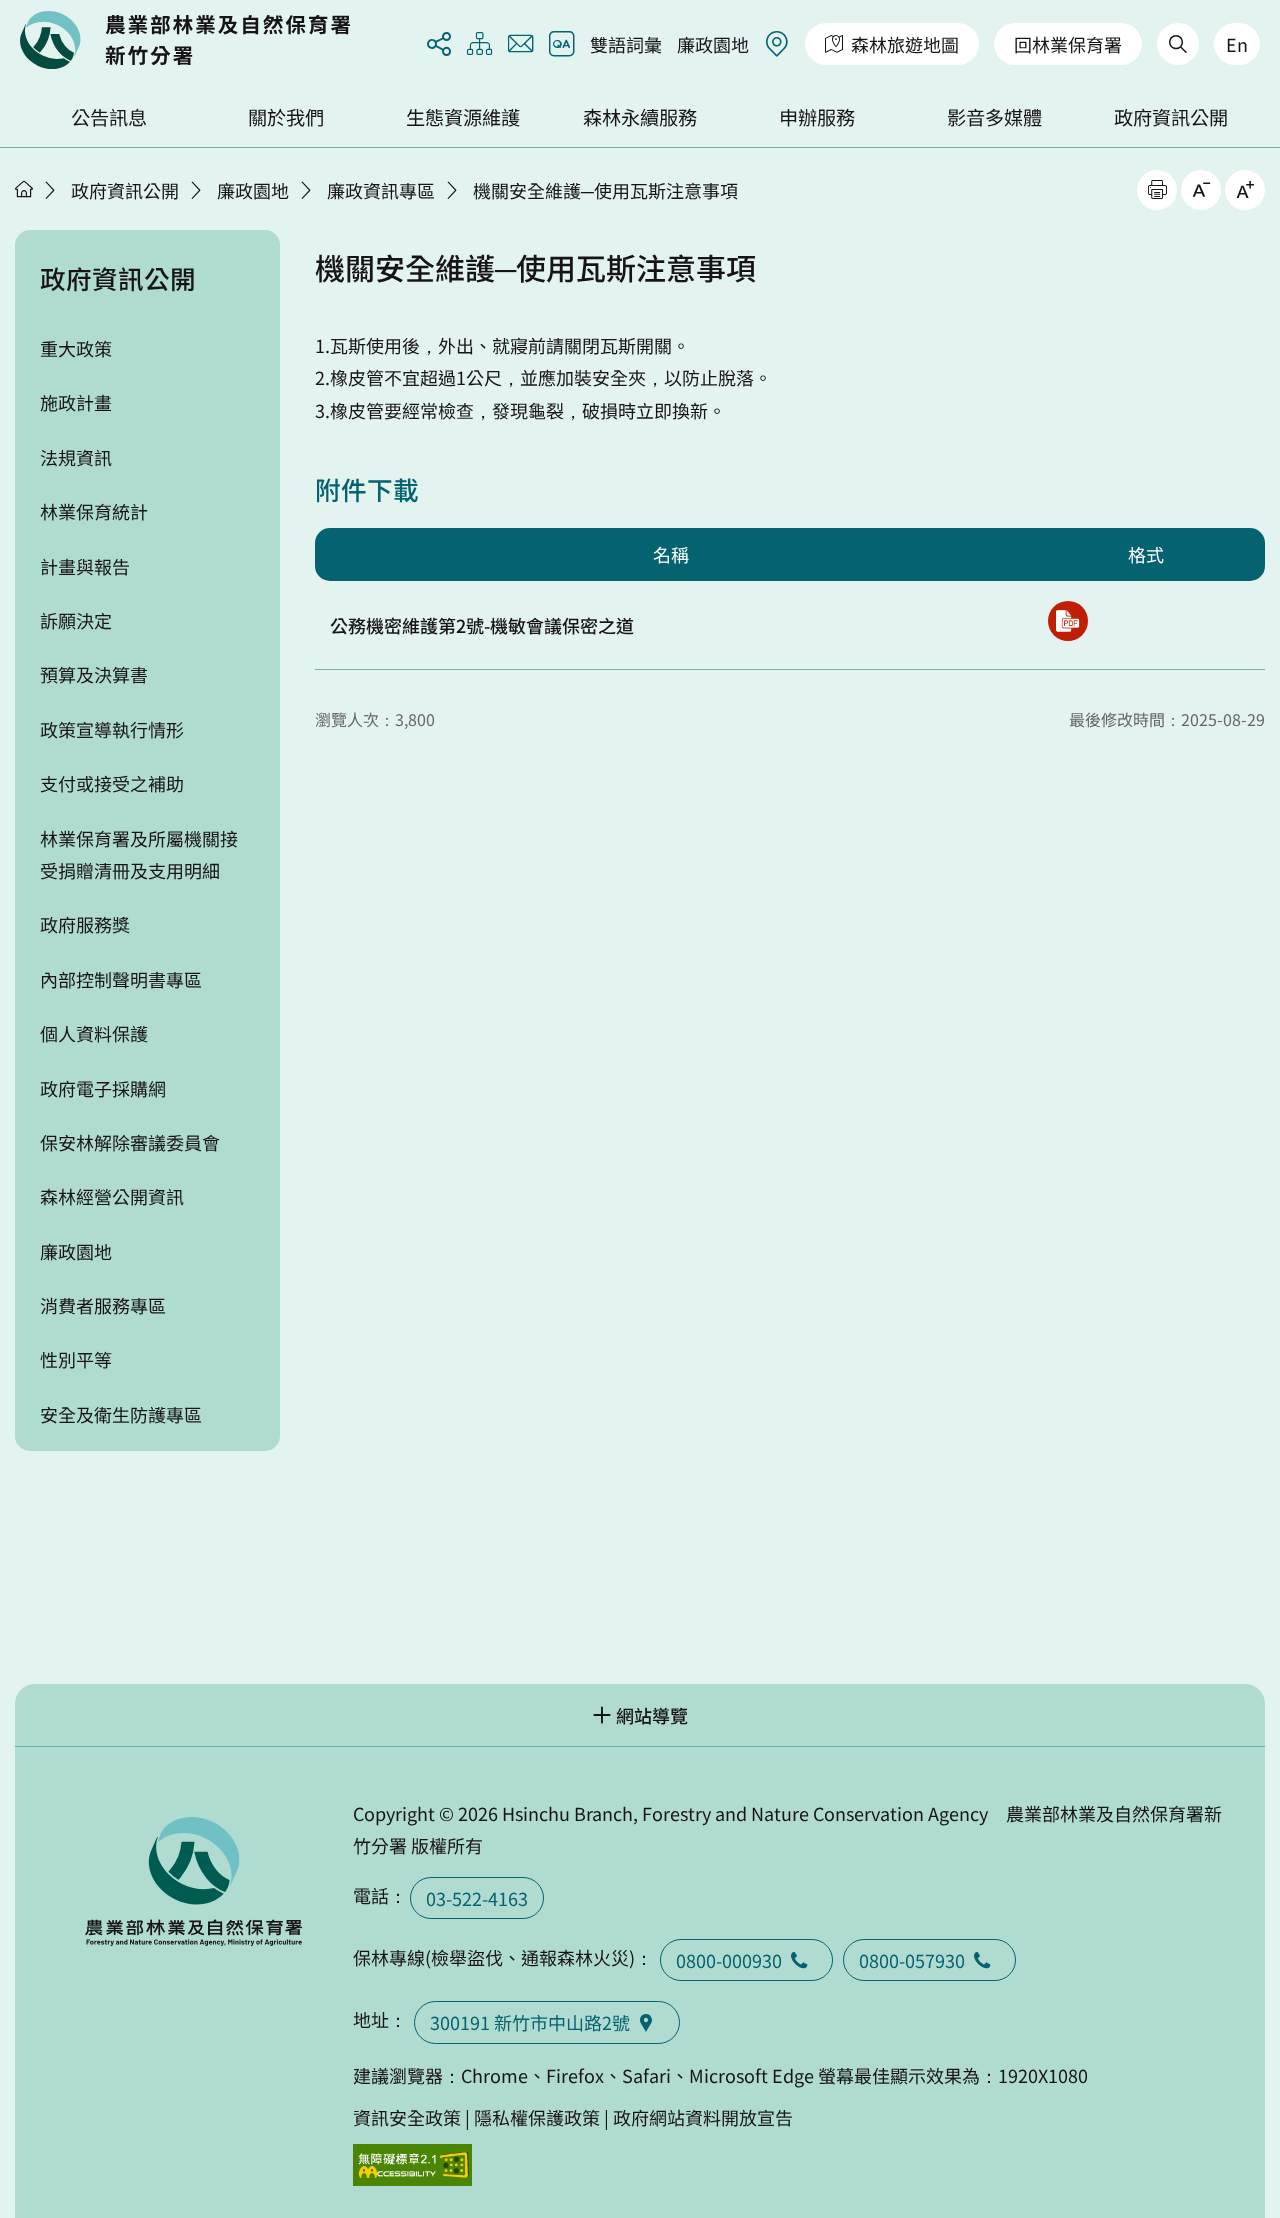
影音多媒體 (994, 117)
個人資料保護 (94, 1033)
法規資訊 (76, 457)
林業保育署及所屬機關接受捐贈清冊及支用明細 (139, 854)
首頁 (24, 189)
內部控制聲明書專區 (121, 979)
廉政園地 (713, 44)
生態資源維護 (463, 117)
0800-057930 (912, 1960)
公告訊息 (109, 117)
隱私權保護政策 (537, 2117)
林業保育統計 (94, 511)
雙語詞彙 (626, 44)
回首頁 (185, 40)
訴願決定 (76, 620)
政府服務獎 (85, 924)
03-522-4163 (477, 1898)
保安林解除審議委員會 (130, 1142)
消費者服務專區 (103, 1305)
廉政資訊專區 (381, 190)
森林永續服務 (640, 117)
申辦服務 (817, 117)
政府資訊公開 (1171, 117)
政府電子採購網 (103, 1088)
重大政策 (76, 348)
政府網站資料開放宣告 (703, 2117)
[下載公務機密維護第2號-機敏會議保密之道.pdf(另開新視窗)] (1068, 621)
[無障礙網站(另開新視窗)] (413, 2165)
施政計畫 (76, 402)
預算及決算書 (94, 674)
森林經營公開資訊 (112, 1196)
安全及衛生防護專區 (121, 1414)
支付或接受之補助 (112, 783)
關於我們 (286, 117)
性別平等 (76, 1359)
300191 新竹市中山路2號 (530, 2022)
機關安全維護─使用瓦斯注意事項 (605, 190)
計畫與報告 (85, 566)
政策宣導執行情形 (112, 729)
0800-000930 (729, 1960)
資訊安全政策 (407, 2117)
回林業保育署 (1068, 44)
